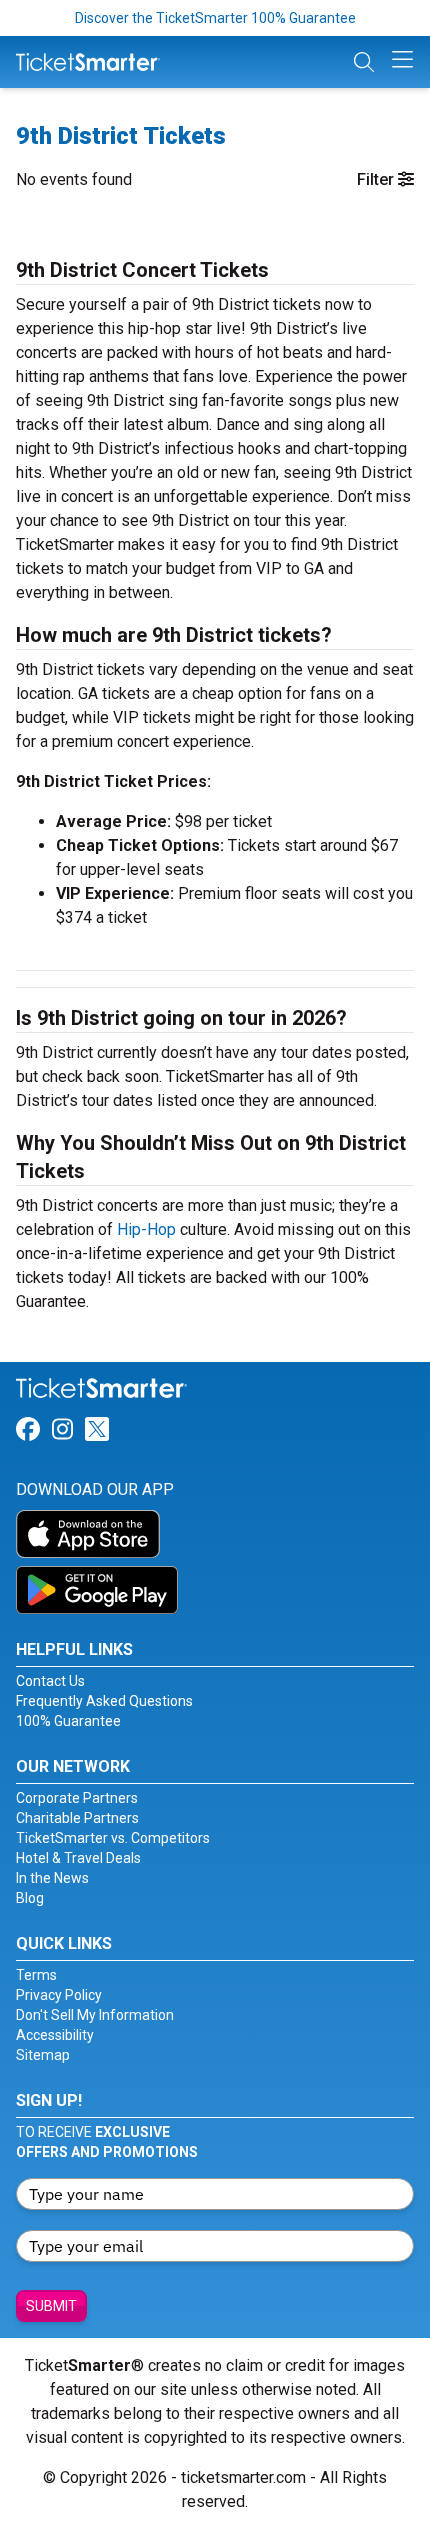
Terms (36, 1975)
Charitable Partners (77, 1818)
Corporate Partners (77, 1798)
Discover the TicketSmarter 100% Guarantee (215, 18)
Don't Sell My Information (95, 2015)
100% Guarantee (68, 1721)
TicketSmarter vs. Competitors (113, 1838)
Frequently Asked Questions (104, 1701)
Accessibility (55, 2035)
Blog (30, 1898)
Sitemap (43, 2055)
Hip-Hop (146, 1229)
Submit (51, 2306)
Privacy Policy (59, 1995)
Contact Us (50, 1681)
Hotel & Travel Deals (78, 1858)
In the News (52, 1878)
